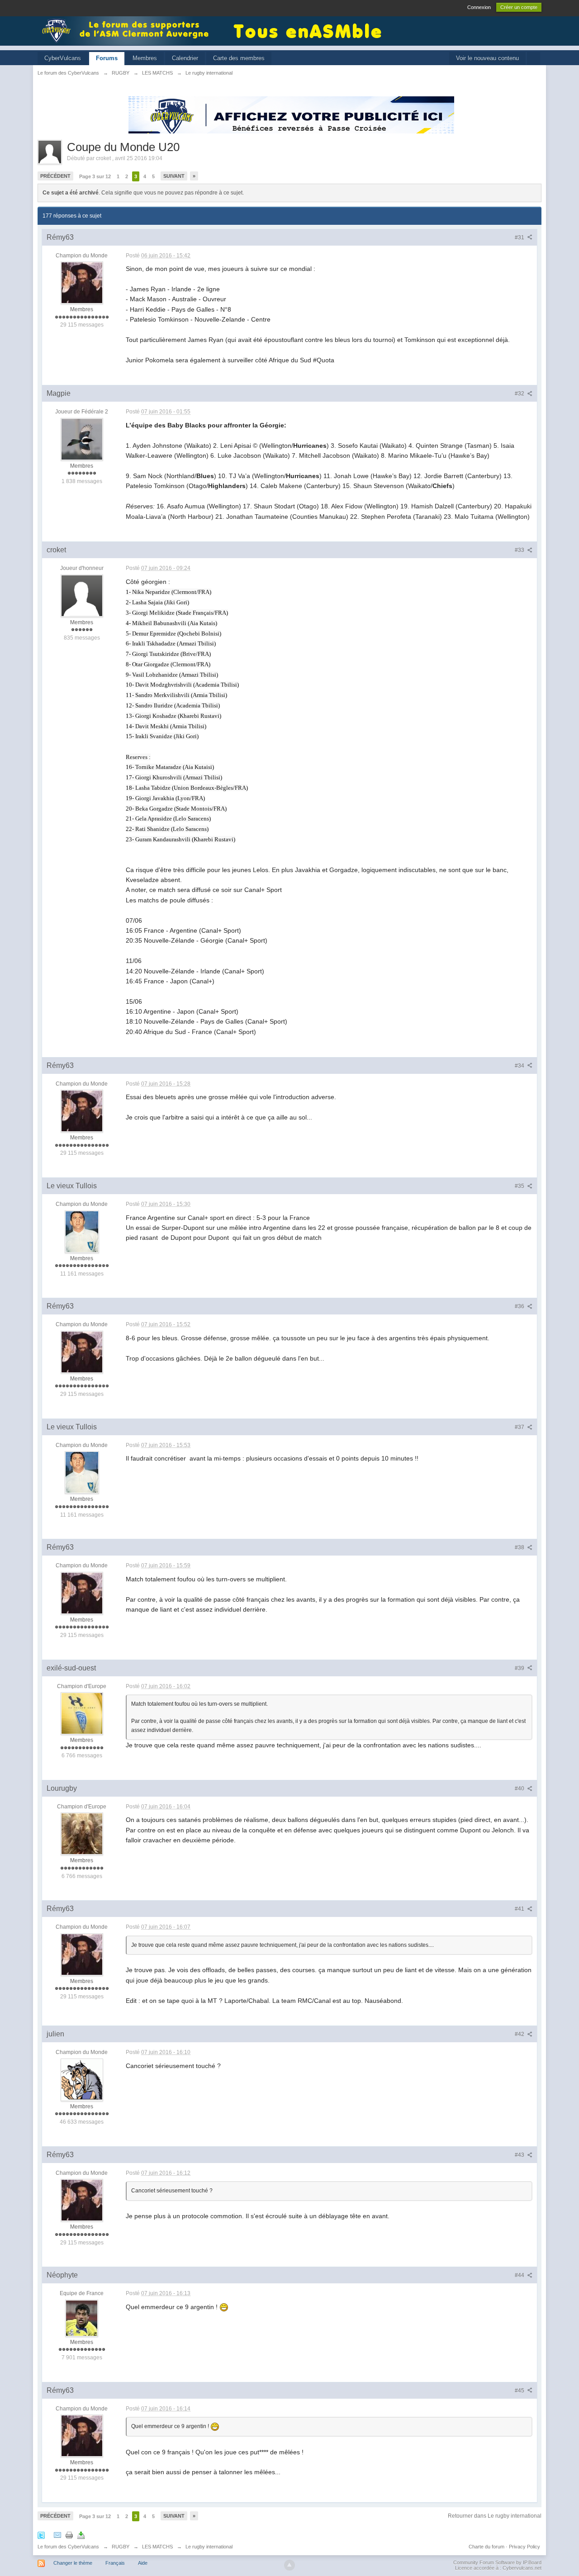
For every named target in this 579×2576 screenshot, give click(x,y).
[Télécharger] (81, 2535)
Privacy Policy (524, 2547)
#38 (520, 1547)
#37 (520, 1427)
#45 (520, 2391)
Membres (145, 58)
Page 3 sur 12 (95, 176)
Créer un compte (519, 7)
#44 (520, 2275)
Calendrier (185, 58)
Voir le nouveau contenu (487, 58)
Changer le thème (73, 2563)
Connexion (479, 7)
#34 (520, 1066)
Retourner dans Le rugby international (495, 2516)
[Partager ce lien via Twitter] (41, 2535)
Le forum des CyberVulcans (68, 2547)
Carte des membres (239, 58)
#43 (520, 2155)
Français (115, 2563)
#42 (520, 2034)
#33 (520, 550)
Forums (107, 58)
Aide (143, 2563)
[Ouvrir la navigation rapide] (534, 59)
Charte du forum (486, 2547)
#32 (520, 394)
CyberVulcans (63, 58)
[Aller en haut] (289, 2565)
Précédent (55, 176)
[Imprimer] (69, 2535)
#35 (520, 1186)
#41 (520, 1909)
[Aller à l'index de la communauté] (128, 30)
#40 (520, 1788)
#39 (520, 1668)
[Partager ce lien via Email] (57, 2535)
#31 (520, 237)
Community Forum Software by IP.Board (497, 2562)
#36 (520, 1306)
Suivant (174, 176)
